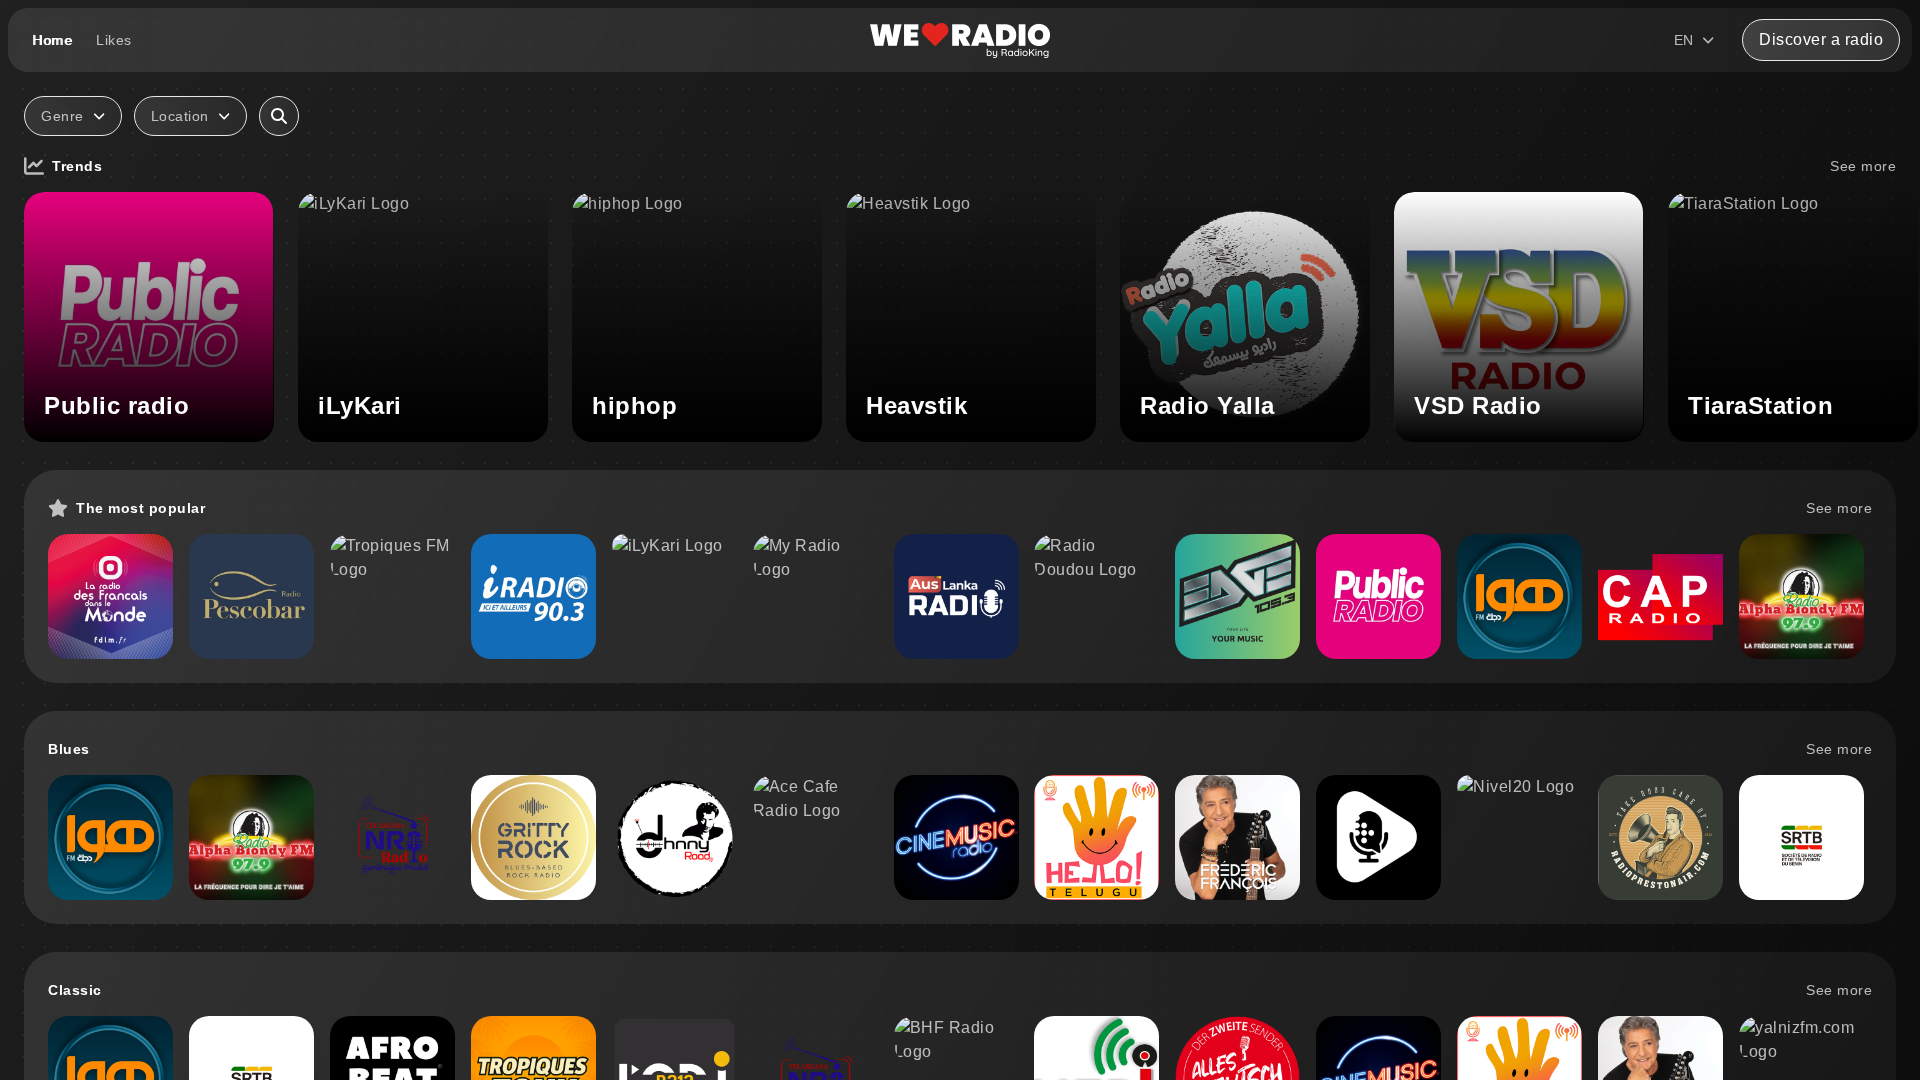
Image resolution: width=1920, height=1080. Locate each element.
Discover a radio (1821, 39)
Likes (114, 40)
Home (52, 40)
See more (1863, 166)
